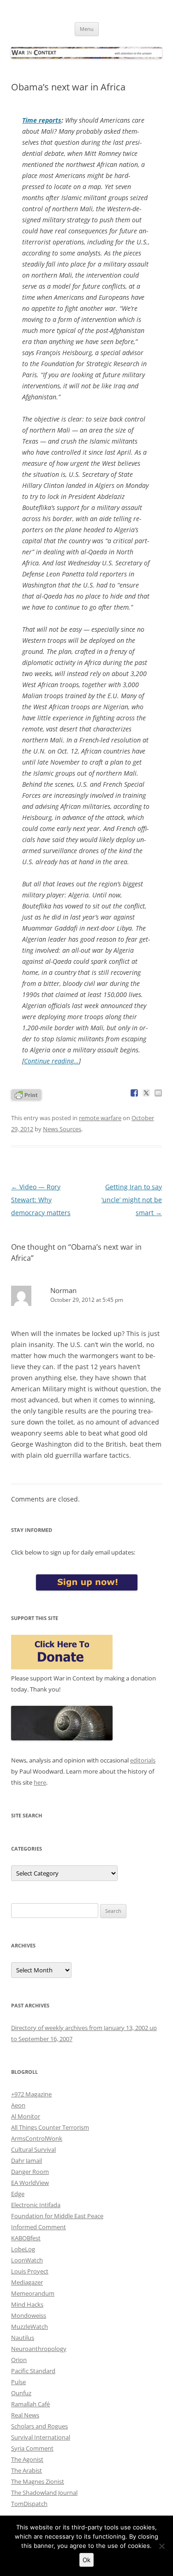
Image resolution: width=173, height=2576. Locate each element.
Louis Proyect (30, 2271)
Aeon (18, 2105)
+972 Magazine (31, 2094)
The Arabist (27, 2470)
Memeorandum (33, 2293)
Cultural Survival (33, 2149)
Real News (25, 2415)
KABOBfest (26, 2238)
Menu (87, 29)
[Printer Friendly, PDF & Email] (26, 1094)
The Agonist (27, 2459)
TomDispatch (29, 2504)
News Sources (62, 1129)
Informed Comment (39, 2227)
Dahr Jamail (27, 2161)
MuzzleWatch (30, 2327)
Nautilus (23, 2338)
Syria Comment (32, 2448)
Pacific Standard (33, 2371)
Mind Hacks (27, 2304)
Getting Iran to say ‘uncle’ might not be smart (132, 1200)
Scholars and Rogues (39, 2426)
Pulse (18, 2382)
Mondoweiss (29, 2315)
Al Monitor (26, 2116)
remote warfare (100, 1118)
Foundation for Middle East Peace (57, 2216)
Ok (86, 2560)
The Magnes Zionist (38, 2481)
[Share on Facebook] (134, 1093)
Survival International (41, 2437)
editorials (143, 1760)
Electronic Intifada (36, 2205)
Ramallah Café (30, 2404)
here (40, 1782)
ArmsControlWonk (37, 2138)
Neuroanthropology (39, 2349)
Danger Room (30, 2172)
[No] (161, 2546)
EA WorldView (30, 2183)
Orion (19, 2360)
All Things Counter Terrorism (50, 2127)
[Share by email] (158, 1093)
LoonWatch (27, 2260)
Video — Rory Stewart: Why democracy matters (41, 1200)
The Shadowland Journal (44, 2493)
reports (42, 120)
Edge (18, 2194)
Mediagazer (27, 2282)
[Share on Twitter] (146, 1093)
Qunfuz (21, 2393)
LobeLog (23, 2249)
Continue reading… (51, 1061)
